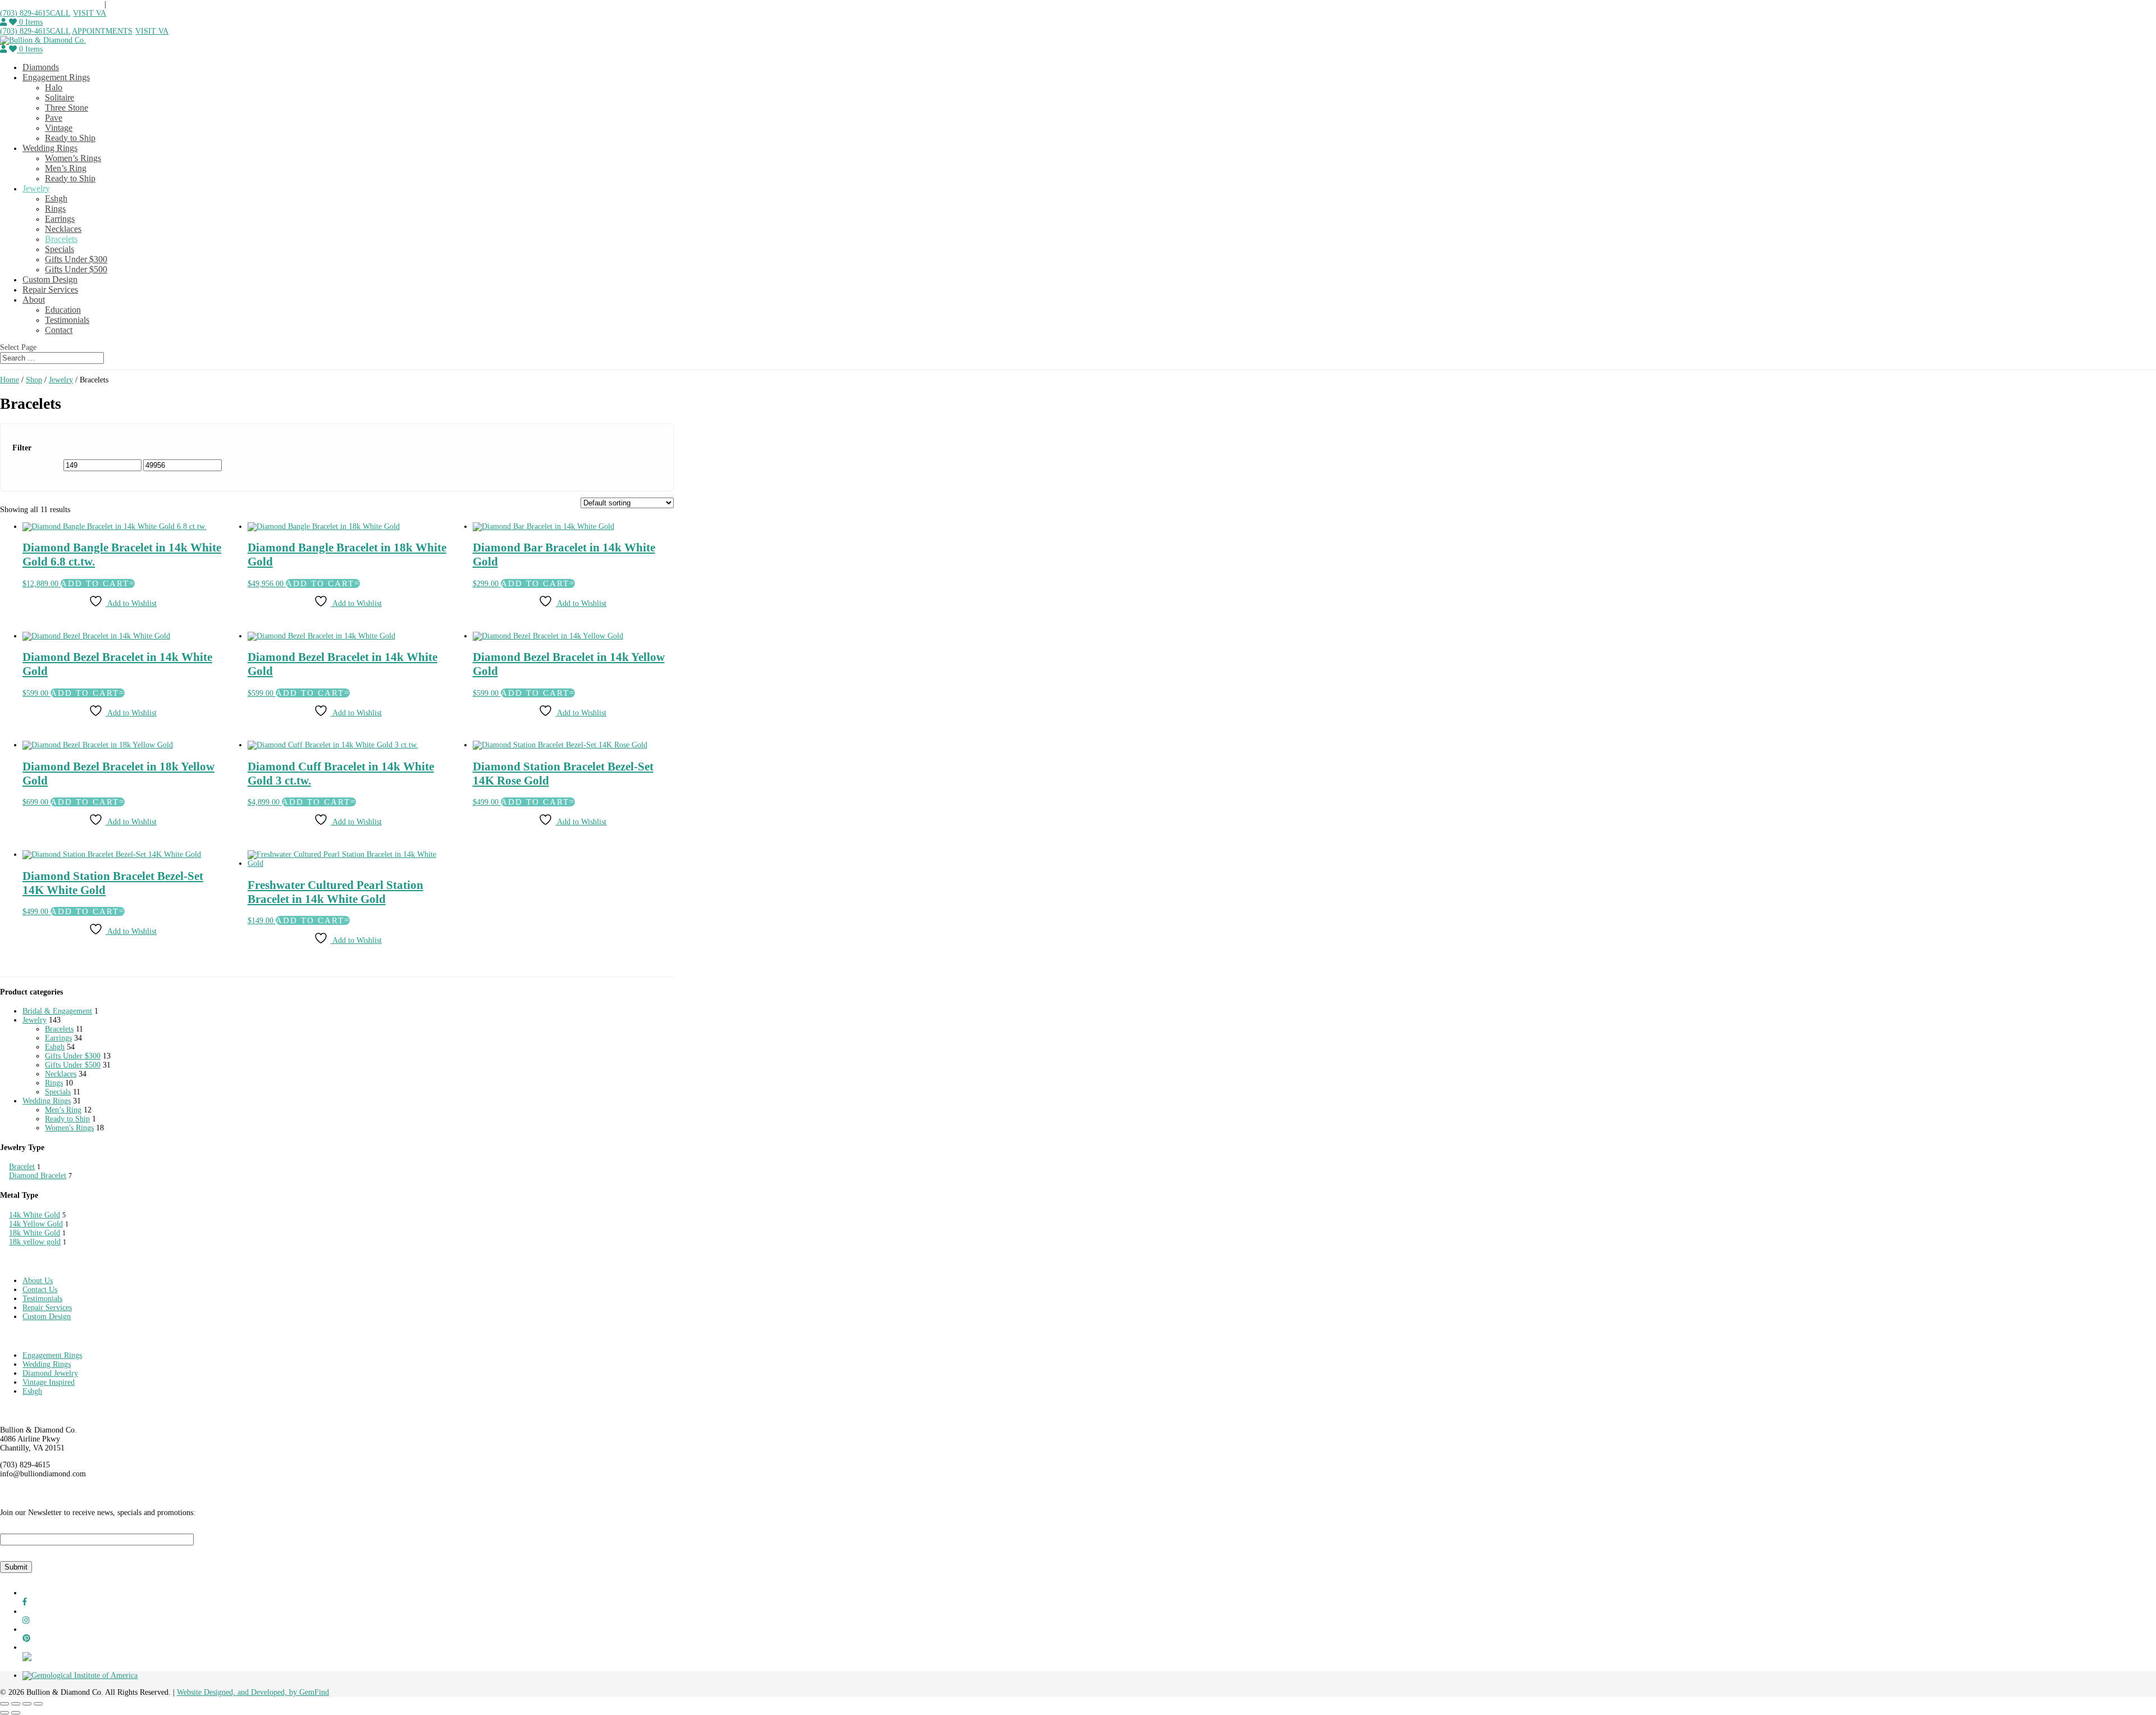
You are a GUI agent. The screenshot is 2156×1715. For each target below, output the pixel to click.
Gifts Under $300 (76, 259)
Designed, (221, 1692)
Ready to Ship (70, 138)
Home (10, 380)
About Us (38, 1281)
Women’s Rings (73, 158)
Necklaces (63, 229)
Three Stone (67, 108)
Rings (55, 209)
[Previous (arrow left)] (4, 1713)
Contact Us (40, 1290)
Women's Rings (69, 1128)
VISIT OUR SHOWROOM (152, 4)
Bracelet (22, 1167)
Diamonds (41, 67)
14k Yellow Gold (36, 1224)
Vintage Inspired (49, 1382)
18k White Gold (35, 1233)
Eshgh (56, 199)
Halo (54, 87)
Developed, (270, 1692)
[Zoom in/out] (4, 1704)
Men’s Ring (66, 168)
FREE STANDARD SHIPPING (52, 4)
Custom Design (50, 279)
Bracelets (61, 239)
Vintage (59, 128)
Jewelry (36, 188)
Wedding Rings (50, 148)
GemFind (314, 1692)
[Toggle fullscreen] (16, 1704)
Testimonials (67, 320)
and (244, 1692)
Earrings (60, 219)
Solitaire (60, 97)
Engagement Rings (56, 77)
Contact (59, 330)
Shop (34, 380)
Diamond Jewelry (50, 1373)
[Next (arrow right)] (16, 1713)
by (294, 1692)
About (34, 300)
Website (190, 1692)
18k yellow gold (35, 1242)
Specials (60, 249)
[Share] (27, 1704)
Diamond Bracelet (38, 1176)
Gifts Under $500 (76, 269)
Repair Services (50, 289)
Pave (54, 118)
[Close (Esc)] (38, 1704)
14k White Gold (35, 1215)
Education (63, 310)
